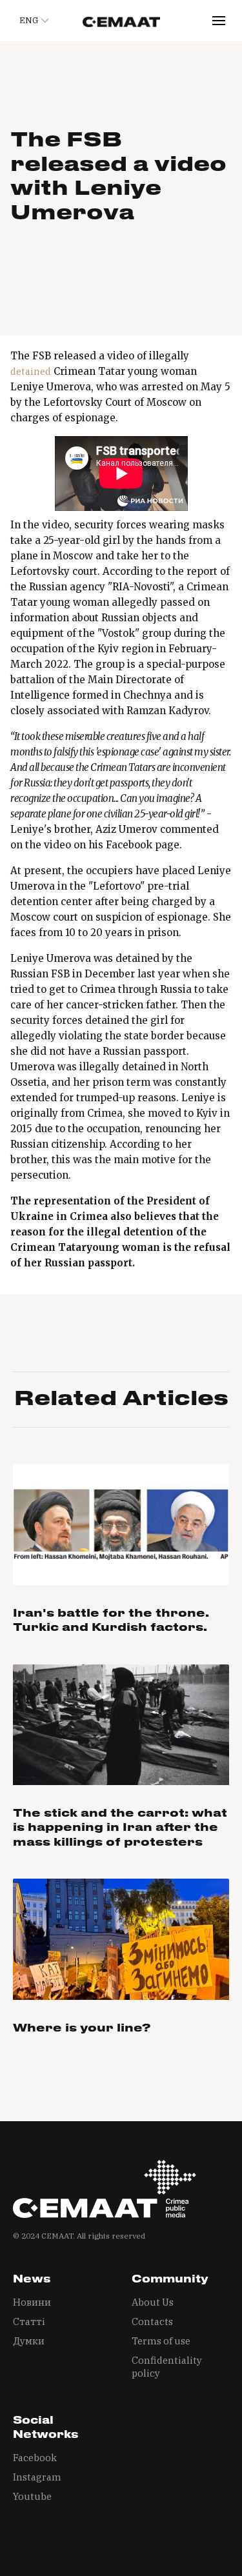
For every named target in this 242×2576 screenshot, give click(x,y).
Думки (29, 2341)
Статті (29, 2321)
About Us (153, 2302)
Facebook (35, 2458)
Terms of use (161, 2341)
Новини (32, 2302)
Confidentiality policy (167, 2367)
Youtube (32, 2496)
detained (31, 371)
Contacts (152, 2321)
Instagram (37, 2477)
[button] (32, 21)
